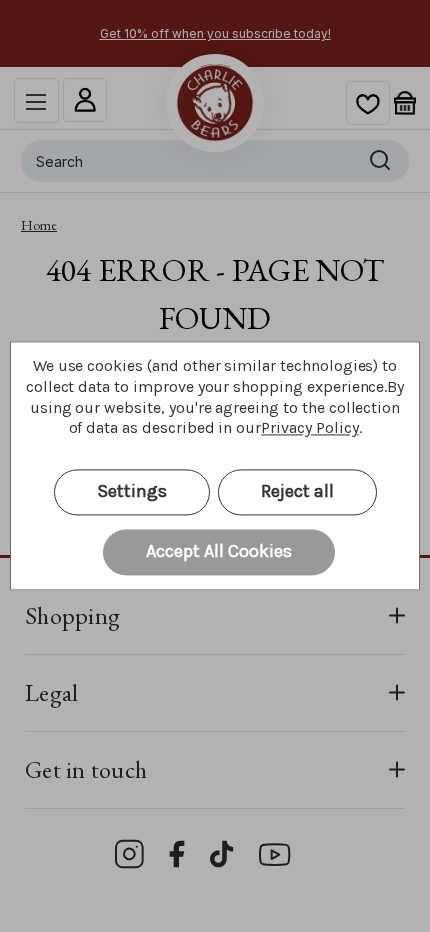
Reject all (297, 492)
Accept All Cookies (219, 552)
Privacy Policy (309, 428)
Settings (132, 492)
